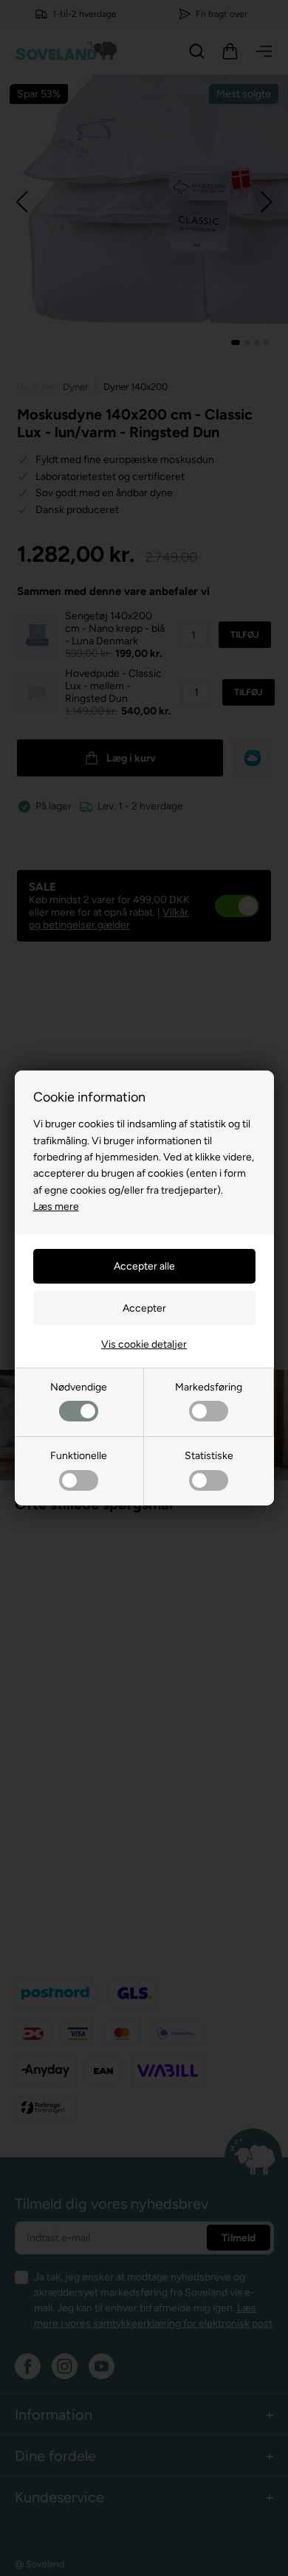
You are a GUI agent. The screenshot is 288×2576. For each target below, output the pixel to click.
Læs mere (56, 1207)
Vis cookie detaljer (144, 1344)
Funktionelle (79, 1456)
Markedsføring (209, 1387)
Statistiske (209, 1456)
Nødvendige (79, 1387)
